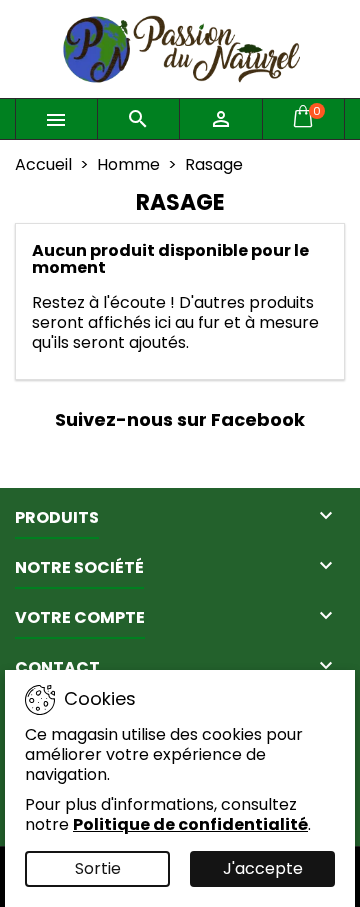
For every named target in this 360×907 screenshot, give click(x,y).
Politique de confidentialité (190, 824)
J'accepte (263, 868)
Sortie (98, 868)
